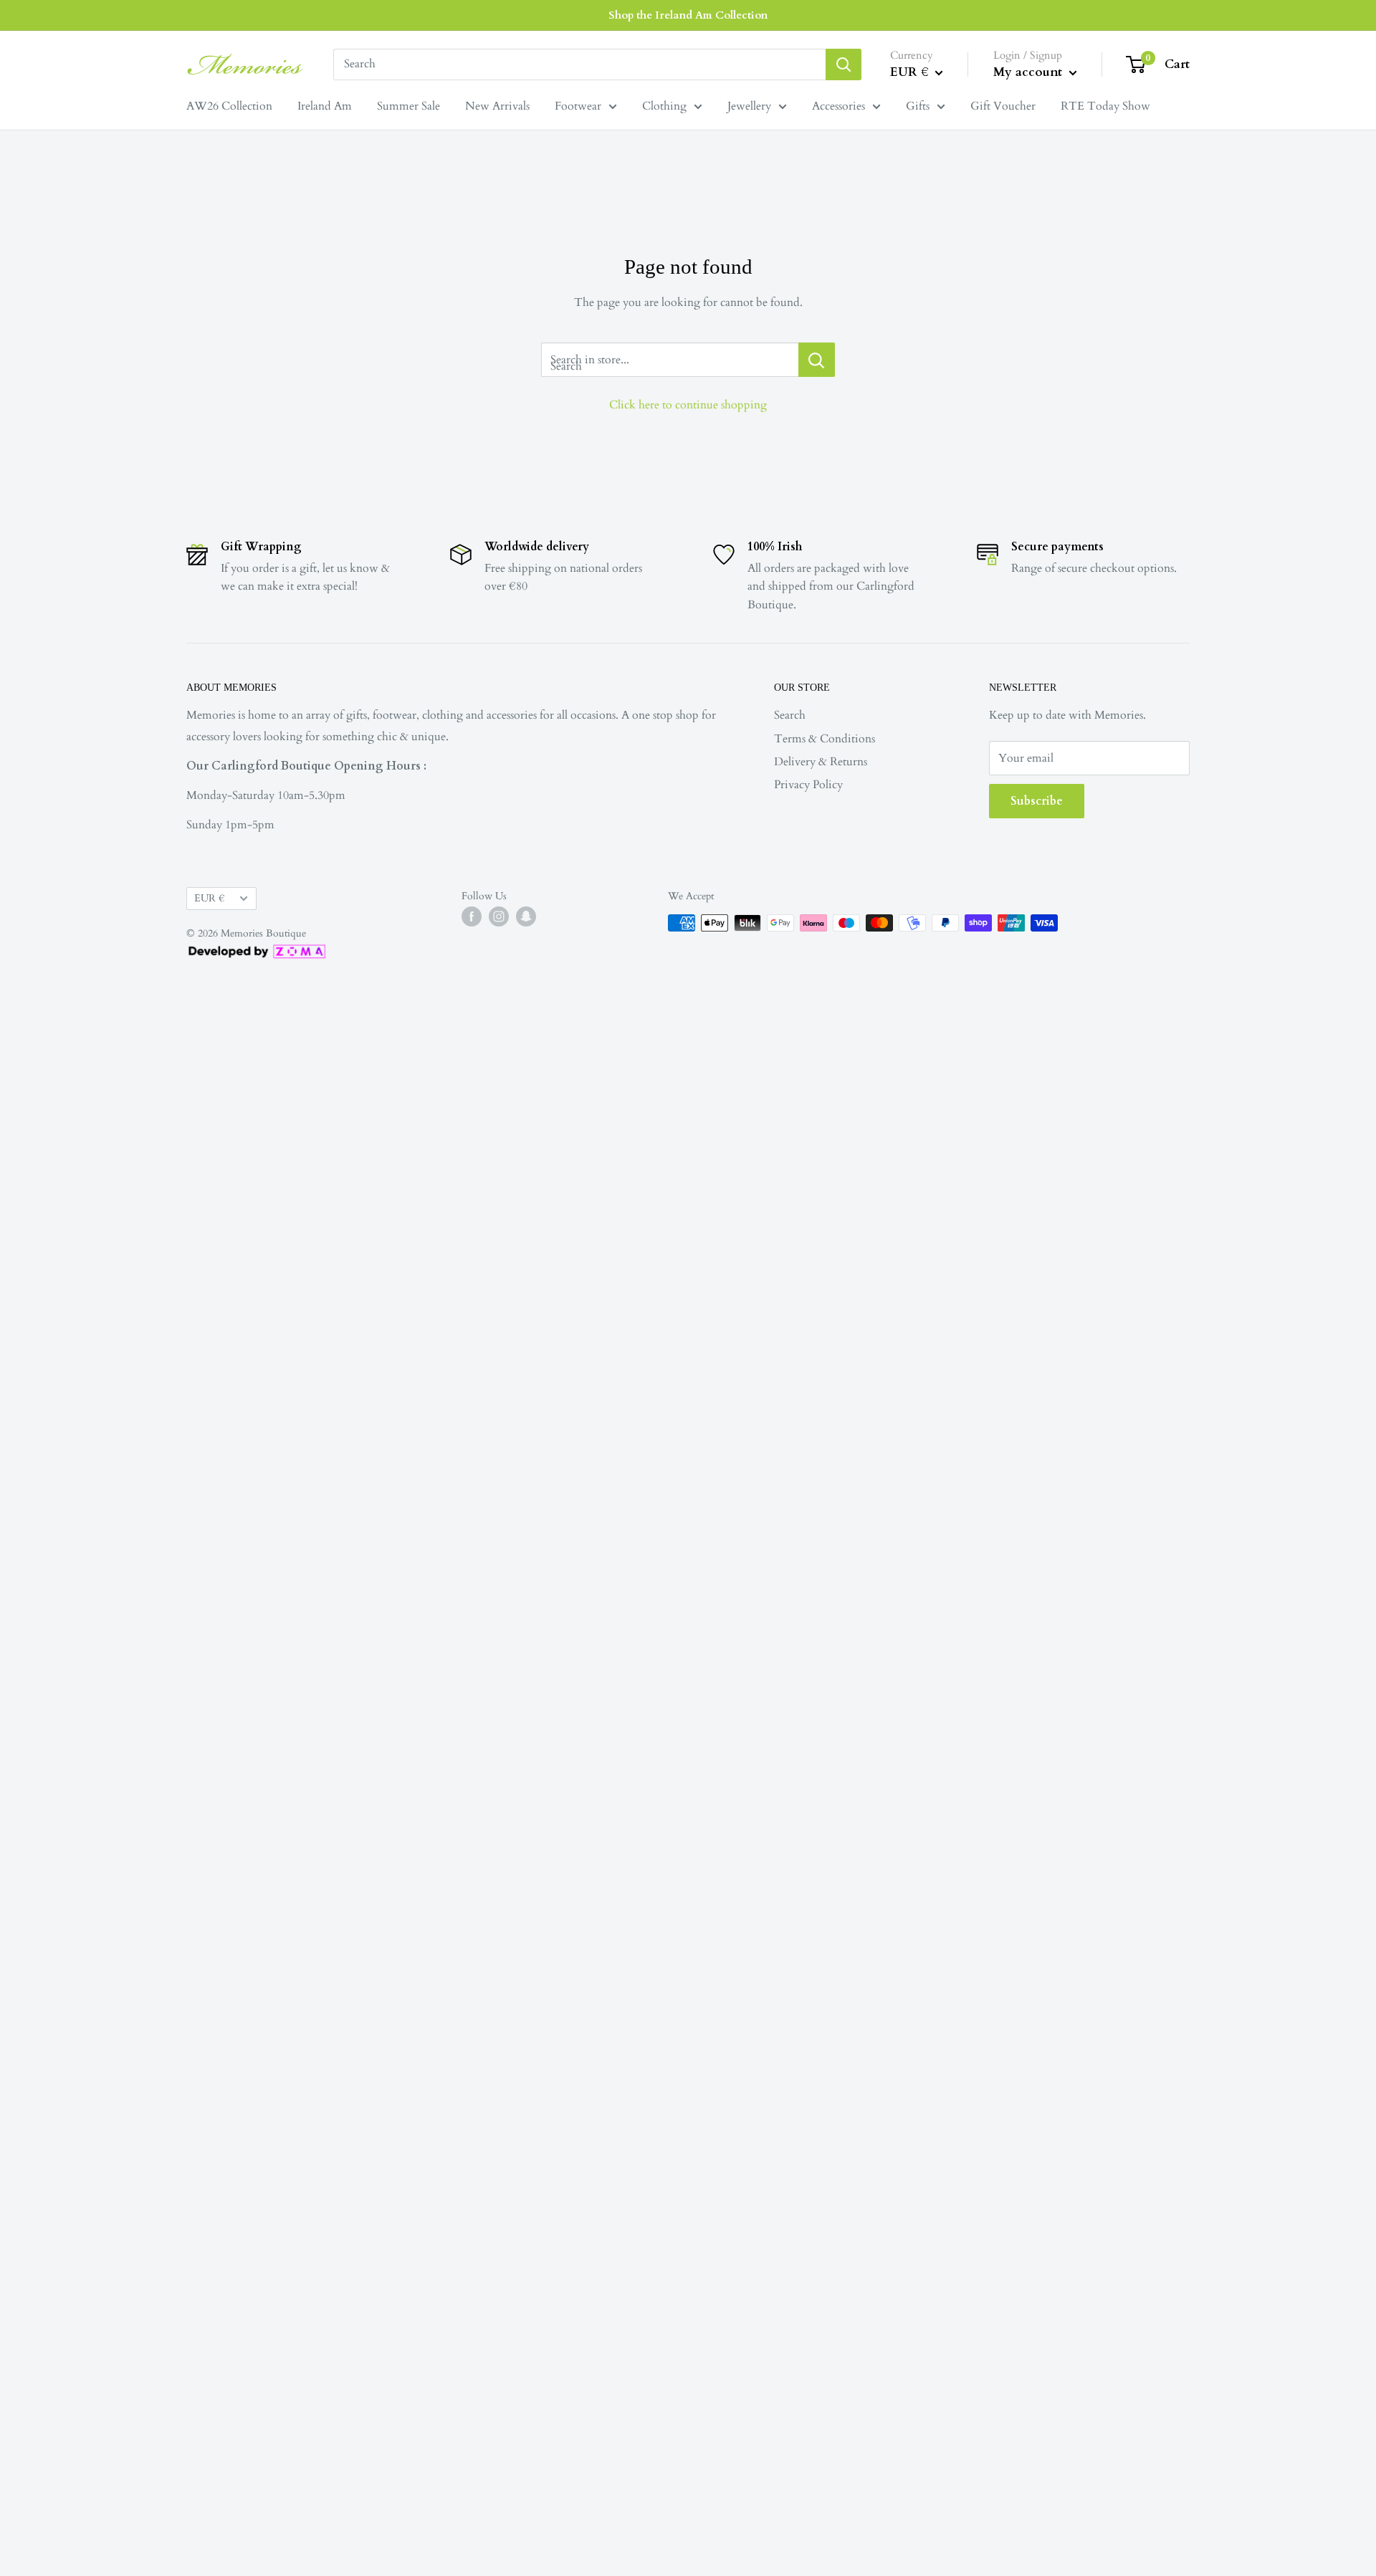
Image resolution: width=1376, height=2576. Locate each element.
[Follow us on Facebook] (472, 916)
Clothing (664, 106)
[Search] (844, 64)
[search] (579, 64)
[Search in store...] (817, 360)
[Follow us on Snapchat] (526, 916)
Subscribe (1037, 801)
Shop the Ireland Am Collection (688, 15)
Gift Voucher (1003, 106)
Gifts (918, 106)
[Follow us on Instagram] (499, 916)
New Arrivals (497, 106)
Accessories (838, 106)
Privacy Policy (808, 785)
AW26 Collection (229, 106)
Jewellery (749, 106)
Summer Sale (408, 106)
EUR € (209, 899)
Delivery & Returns (821, 762)
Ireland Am (325, 106)
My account (1029, 72)
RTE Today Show (1105, 106)
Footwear (578, 106)
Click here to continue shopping (688, 405)
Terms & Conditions (825, 739)
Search (790, 715)
